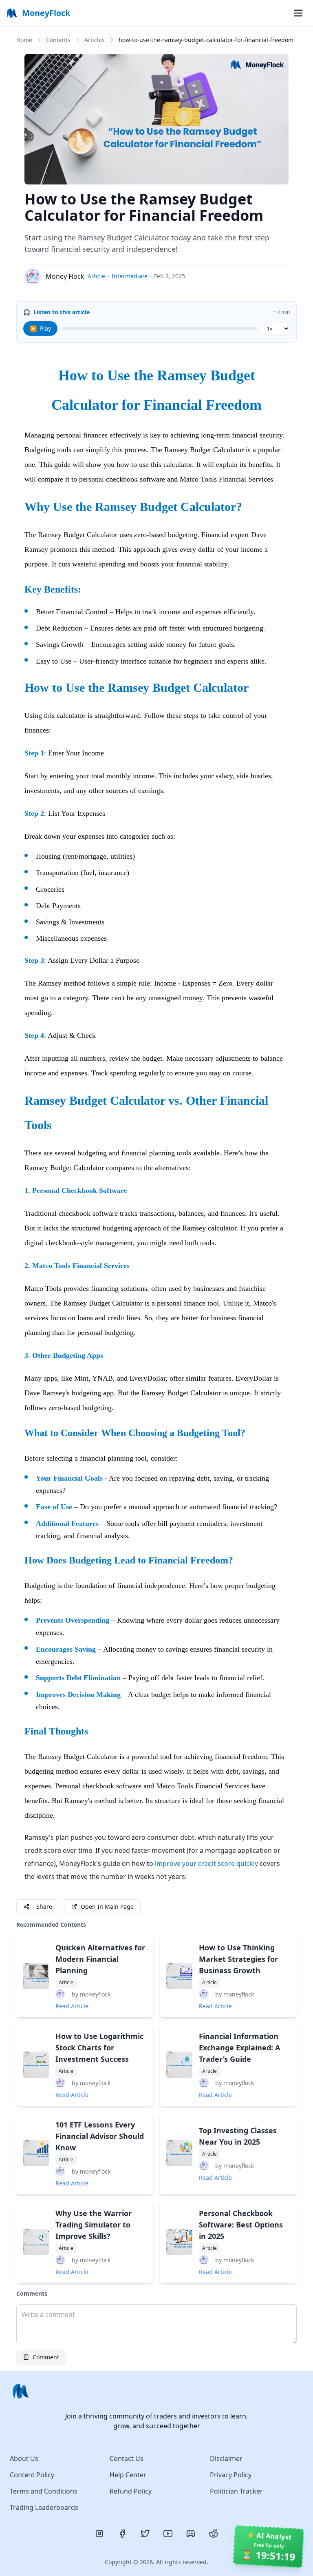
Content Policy (32, 2475)
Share (44, 1906)
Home (24, 40)
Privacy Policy (231, 2475)
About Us (24, 2458)
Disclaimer (226, 2458)
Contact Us (127, 2458)
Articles (95, 40)
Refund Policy (131, 2491)
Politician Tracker (236, 2491)
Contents (58, 40)
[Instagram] (99, 2534)
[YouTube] (168, 2534)
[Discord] (191, 2534)
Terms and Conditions (44, 2491)
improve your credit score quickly (206, 1863)
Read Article (72, 2006)
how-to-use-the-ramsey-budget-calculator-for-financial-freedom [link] (206, 40)
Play (40, 328)
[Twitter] (145, 2534)
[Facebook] (122, 2534)
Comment (46, 2357)
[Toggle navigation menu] (298, 13)
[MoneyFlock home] (156, 2391)
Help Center (128, 2475)
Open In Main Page (107, 1906)
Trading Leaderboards (44, 2507)
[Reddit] (214, 2534)
